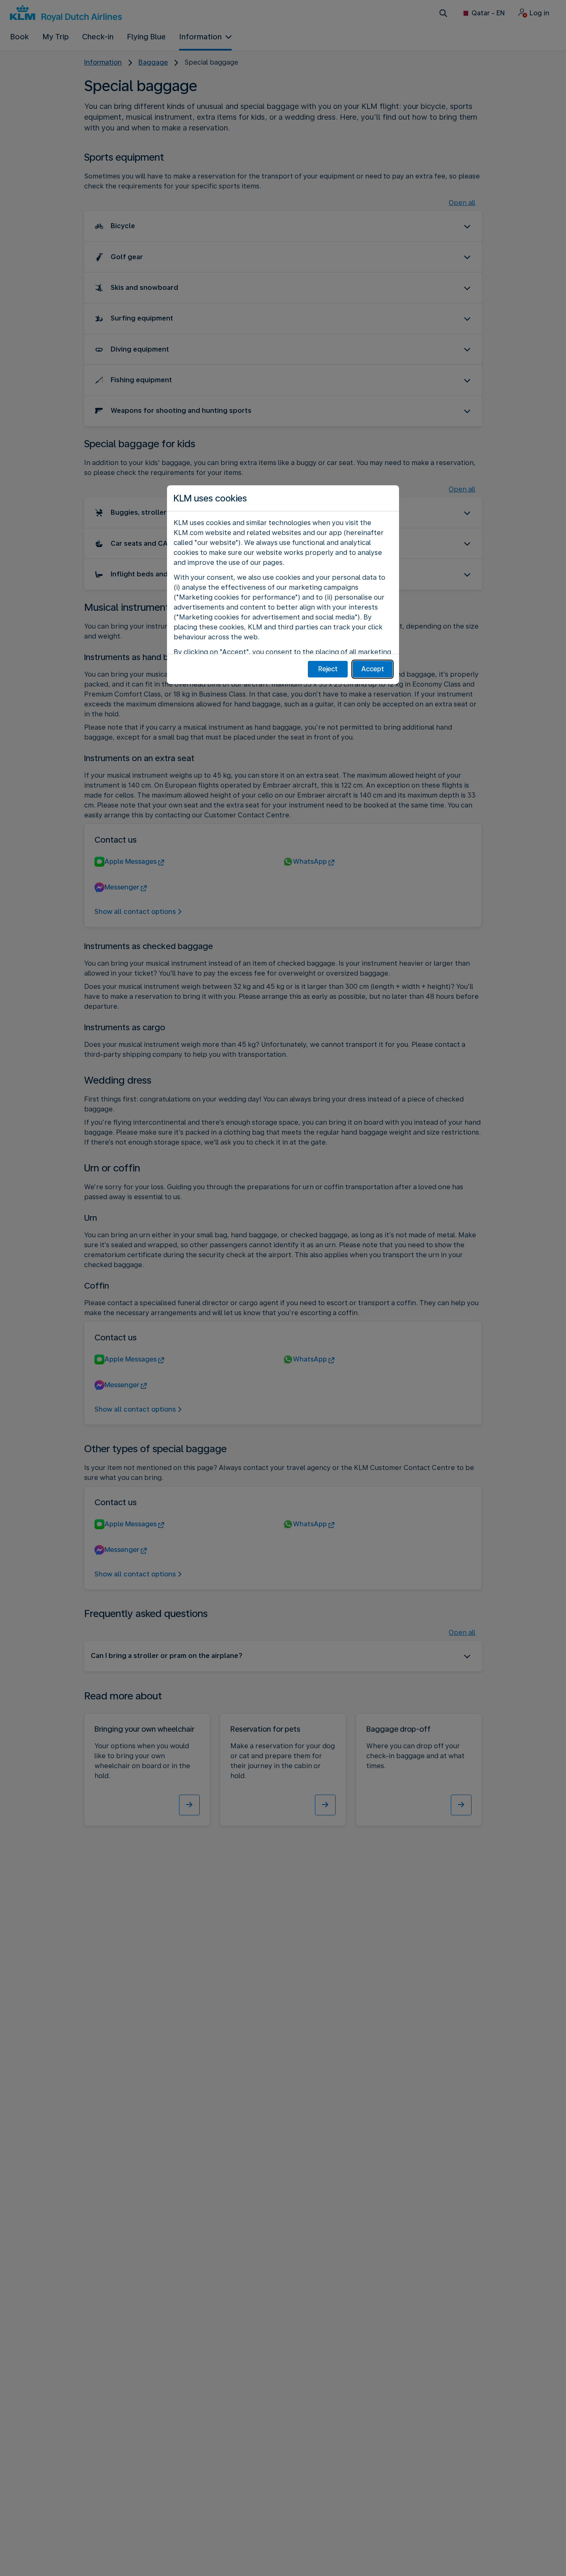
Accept (373, 669)
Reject (328, 669)
